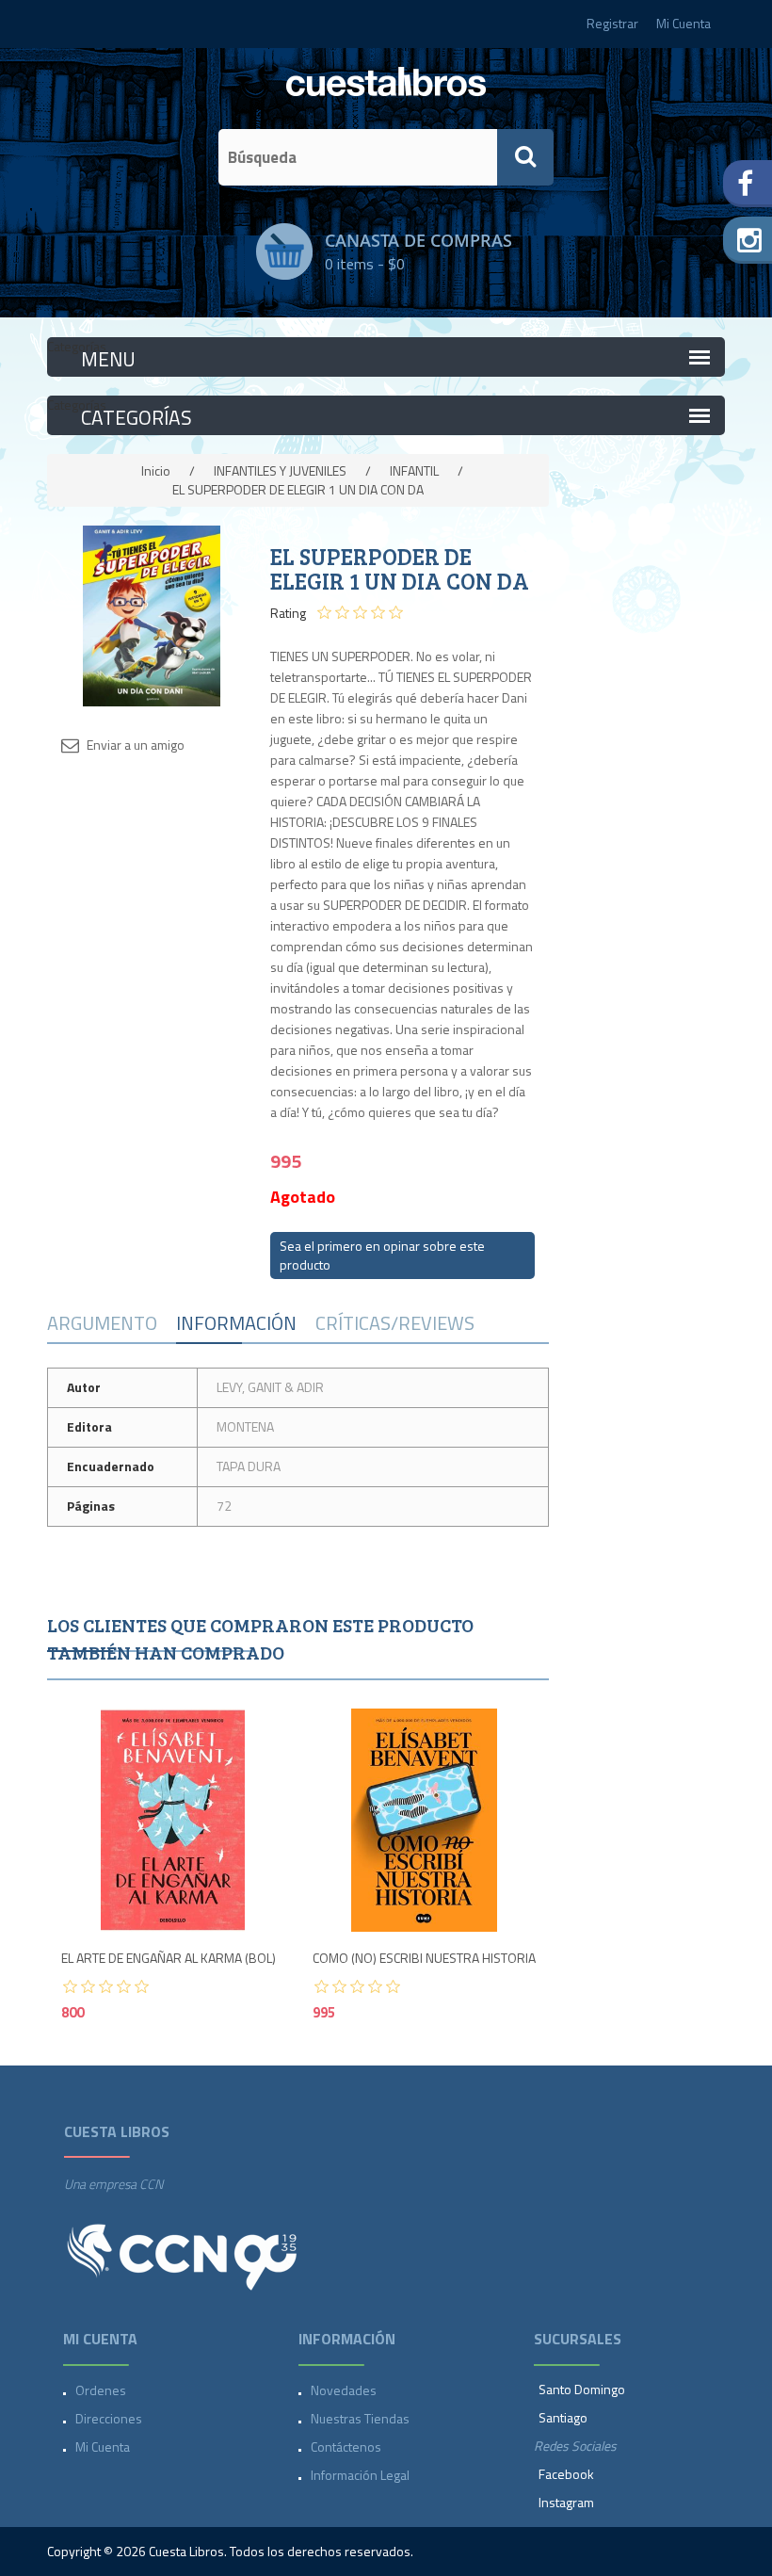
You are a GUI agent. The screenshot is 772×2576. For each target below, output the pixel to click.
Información (236, 1323)
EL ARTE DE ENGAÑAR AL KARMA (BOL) (169, 1959)
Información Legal (360, 2475)
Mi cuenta (103, 2446)
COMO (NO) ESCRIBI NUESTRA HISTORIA (424, 1959)
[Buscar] (525, 157)
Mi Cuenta (684, 23)
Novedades (344, 2390)
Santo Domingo (582, 2389)
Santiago (563, 2417)
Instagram (566, 2502)
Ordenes (101, 2390)
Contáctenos (346, 2446)
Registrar (612, 23)
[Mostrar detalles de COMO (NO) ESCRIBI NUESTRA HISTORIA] (424, 1820)
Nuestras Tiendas (360, 2418)
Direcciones (109, 2418)
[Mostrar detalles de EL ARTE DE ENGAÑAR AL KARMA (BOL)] (173, 1820)
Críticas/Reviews (395, 1323)
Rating (288, 613)
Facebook (566, 2474)
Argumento (102, 1323)
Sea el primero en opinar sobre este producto (382, 1255)
